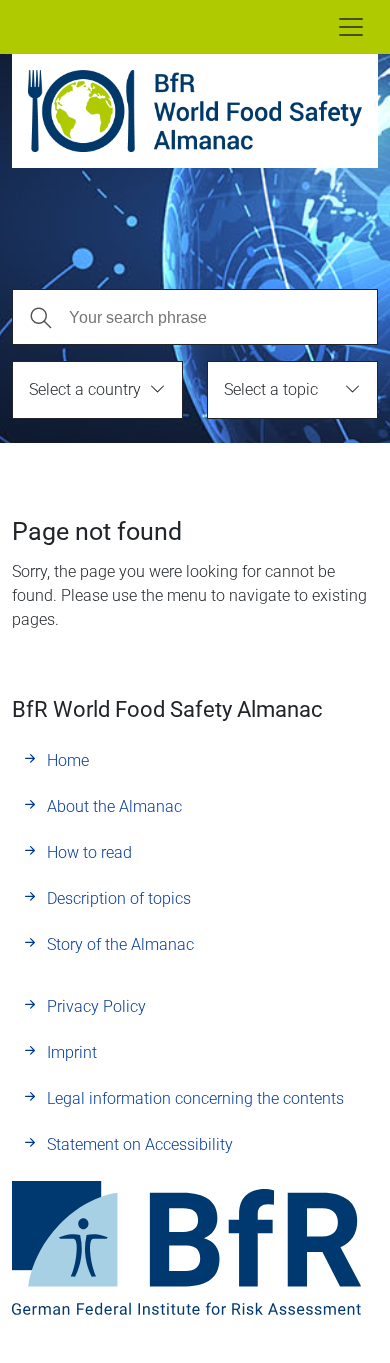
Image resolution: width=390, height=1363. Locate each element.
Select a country (85, 389)
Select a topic (271, 389)
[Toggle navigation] (351, 27)
